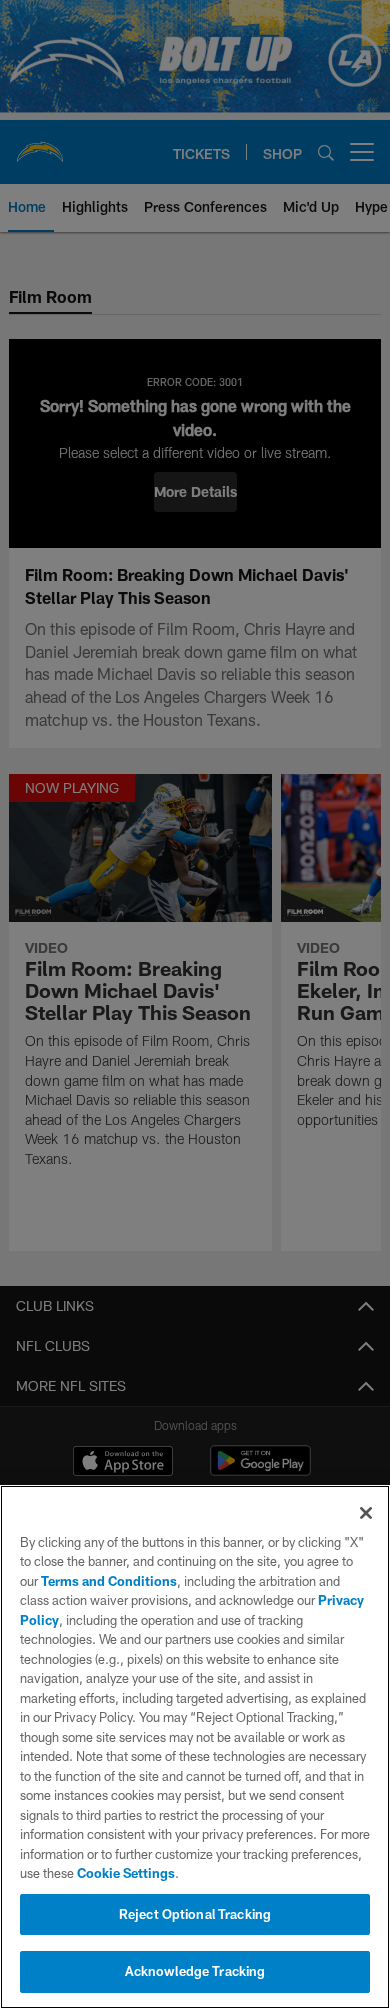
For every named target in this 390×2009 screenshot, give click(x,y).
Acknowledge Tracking (195, 1971)
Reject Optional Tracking (195, 1914)
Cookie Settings (126, 1873)
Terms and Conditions (109, 1581)
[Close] (366, 1513)
